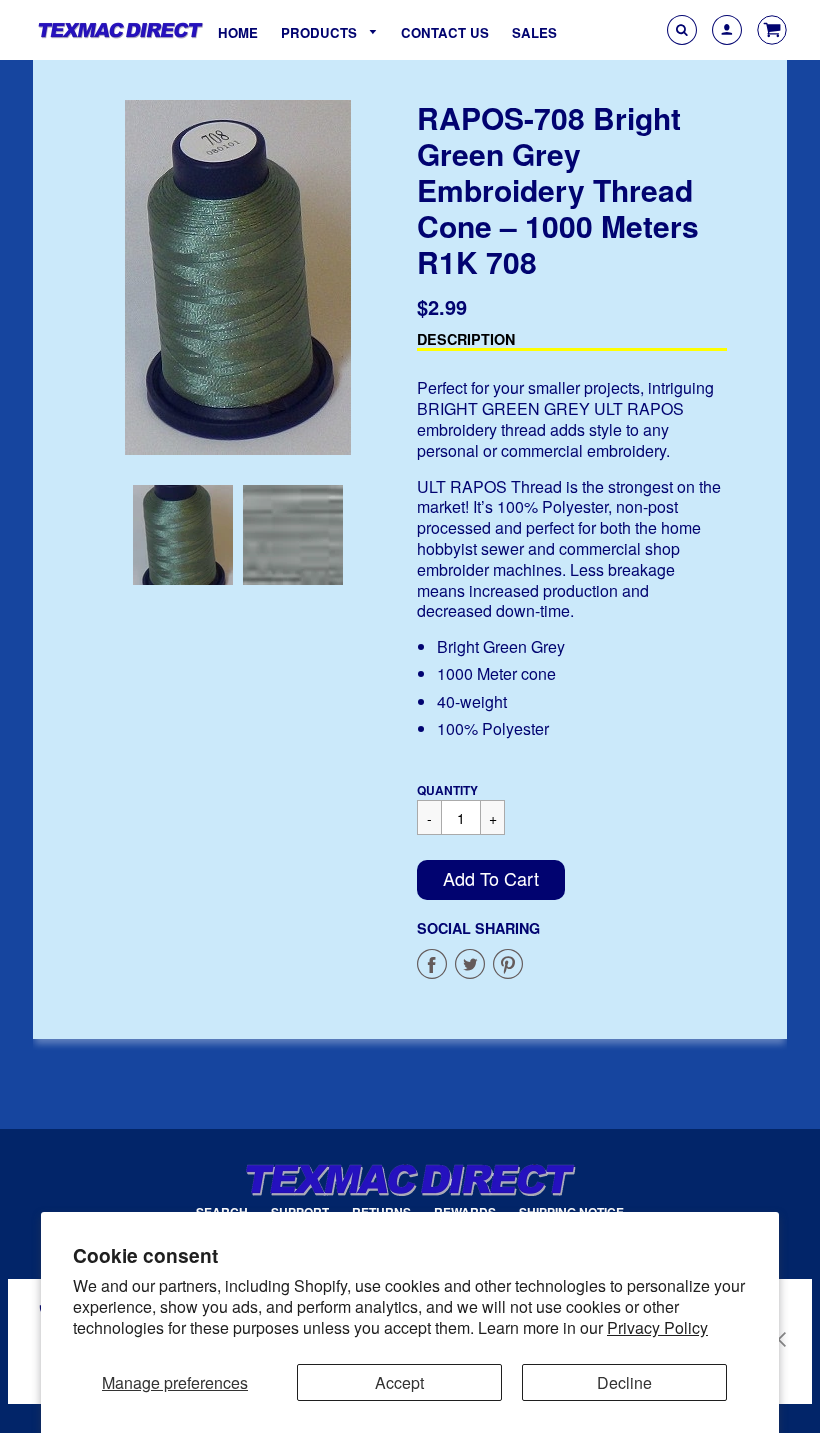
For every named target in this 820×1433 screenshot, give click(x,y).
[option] (238, 277)
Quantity (447, 790)
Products (321, 32)
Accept (399, 1382)
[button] (491, 880)
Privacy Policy (657, 1327)
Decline (624, 1382)
